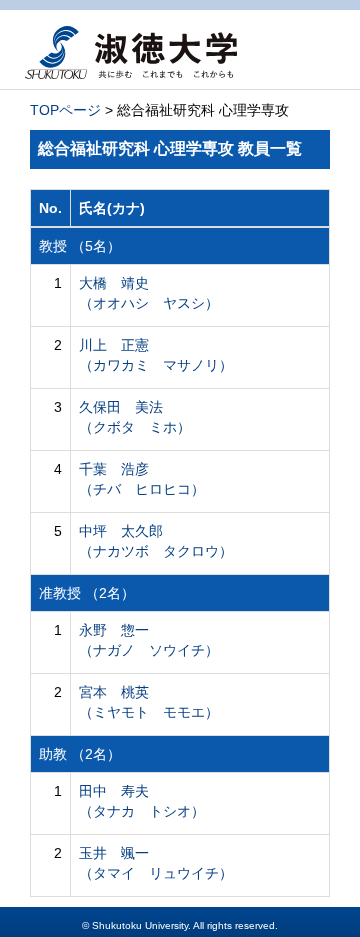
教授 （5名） (80, 246)
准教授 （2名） (87, 593)
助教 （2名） (80, 754)
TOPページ (65, 110)
